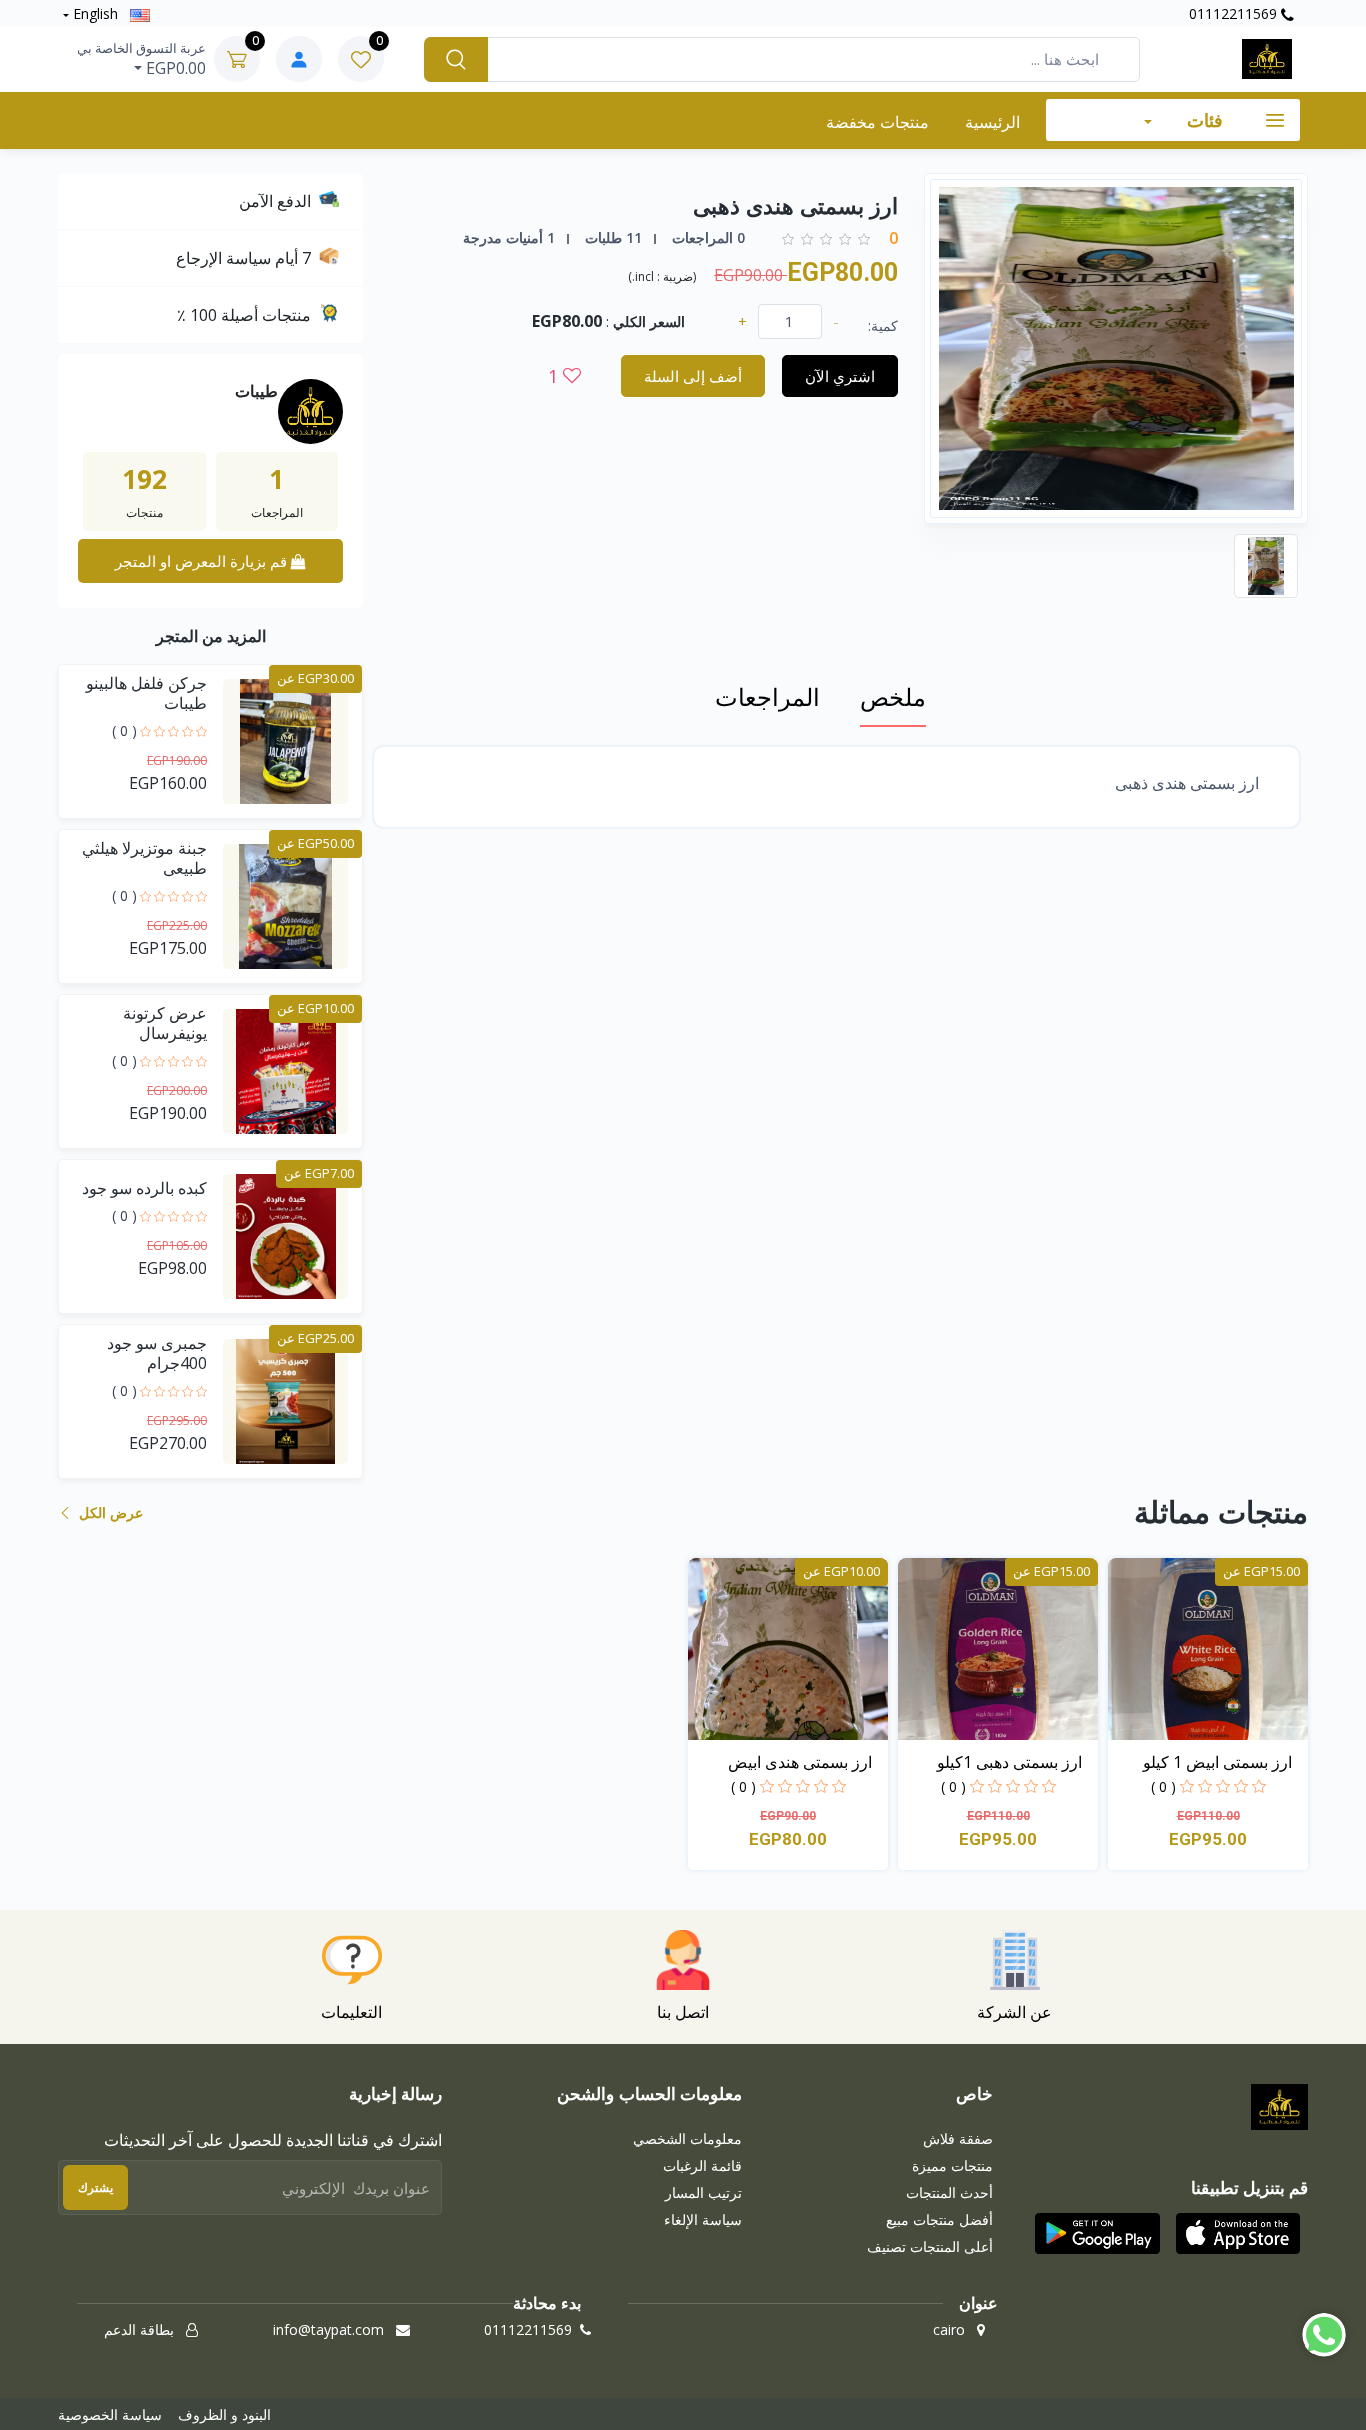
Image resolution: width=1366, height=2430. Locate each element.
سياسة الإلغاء (703, 2219)
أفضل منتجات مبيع (939, 2219)
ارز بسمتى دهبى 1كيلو (1009, 1762)
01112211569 (1235, 13)
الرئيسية (992, 122)
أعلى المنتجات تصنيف (930, 2246)
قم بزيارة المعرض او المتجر (203, 561)
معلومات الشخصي (687, 2138)
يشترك (95, 2187)
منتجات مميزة (952, 2165)
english (95, 13)
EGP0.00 (141, 59)
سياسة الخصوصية (110, 2414)
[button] (1238, 2233)
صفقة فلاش (958, 2138)
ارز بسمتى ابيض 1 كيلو (1217, 1762)
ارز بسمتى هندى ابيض (800, 1762)
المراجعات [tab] (767, 696)
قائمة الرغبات (702, 2165)
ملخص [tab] (893, 696)
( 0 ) (124, 730)
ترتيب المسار (703, 2192)
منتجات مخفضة (877, 122)
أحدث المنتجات (949, 2192)
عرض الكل (109, 1512)
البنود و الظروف (224, 2414)
